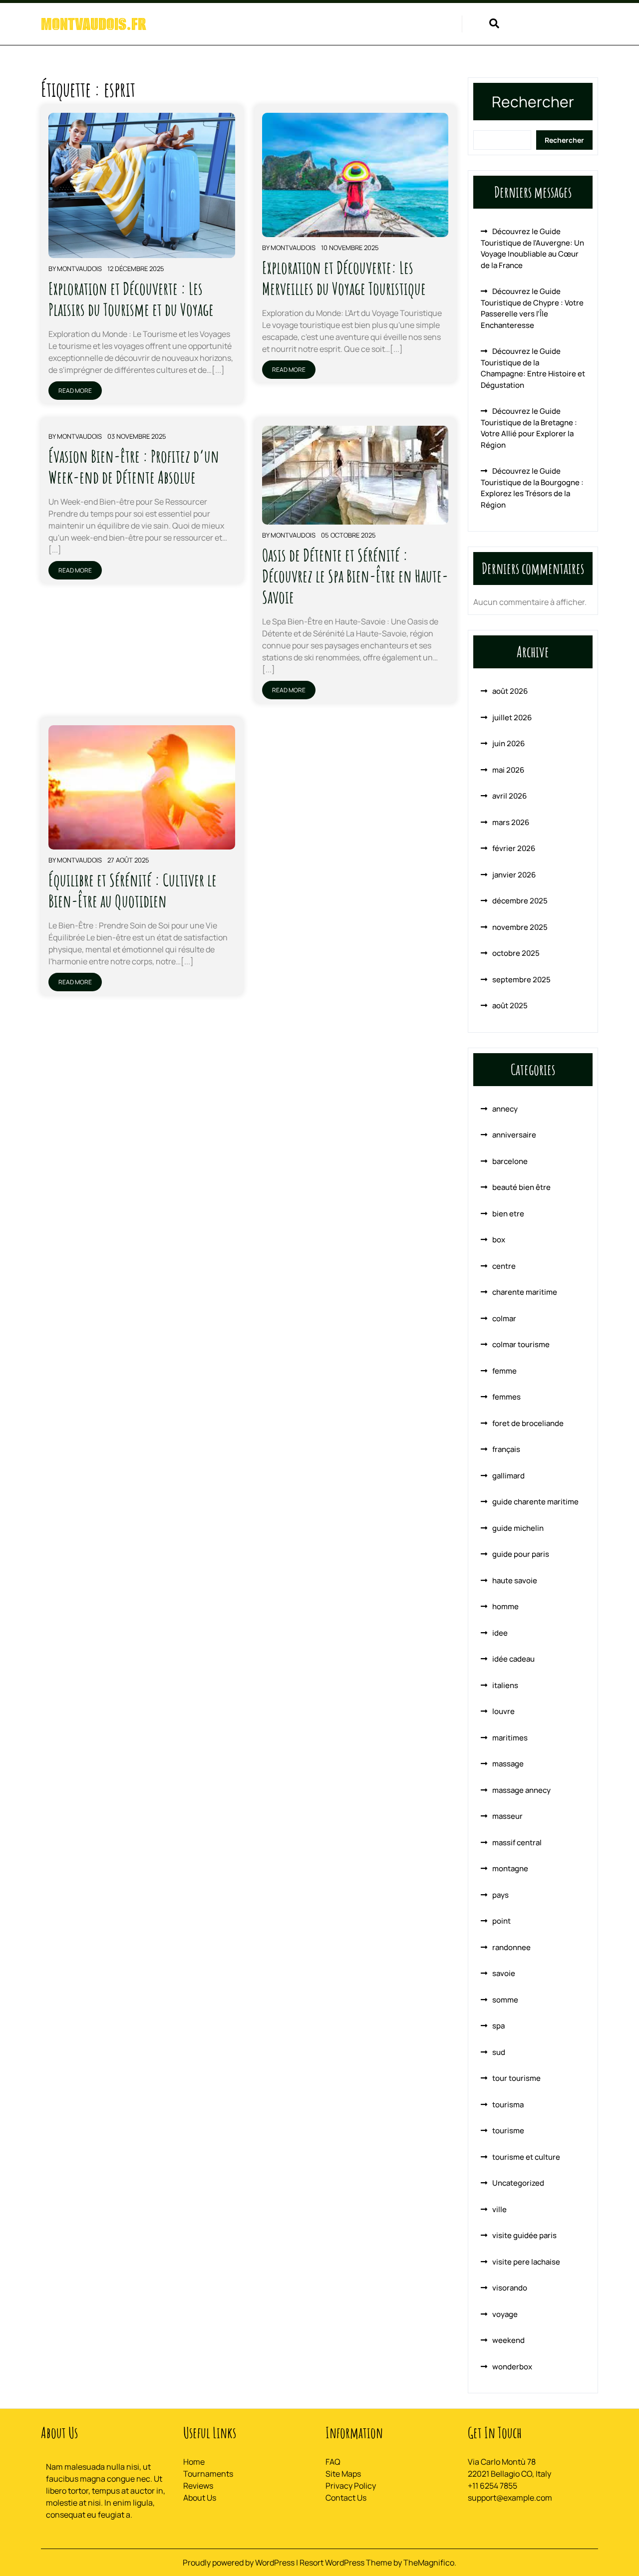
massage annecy (521, 1790)
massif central (517, 1843)
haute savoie (515, 1580)
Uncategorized (518, 2183)
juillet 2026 (512, 717)
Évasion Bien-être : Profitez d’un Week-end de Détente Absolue (134, 466)
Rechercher (533, 102)
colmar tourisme (521, 1344)
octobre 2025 (516, 953)
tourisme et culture (526, 2157)
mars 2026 (511, 822)
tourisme (508, 2131)
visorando (510, 2288)
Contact (432, 25)
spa (498, 2026)
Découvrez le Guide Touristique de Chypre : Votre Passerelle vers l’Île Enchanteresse (532, 308)
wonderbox (512, 2367)
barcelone (510, 1161)
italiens (505, 1685)
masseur (507, 1816)
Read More (75, 391)
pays (500, 1895)
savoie (504, 1973)
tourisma (508, 2105)
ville (499, 2209)
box (499, 1240)
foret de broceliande (528, 1423)
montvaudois (79, 269)
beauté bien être (521, 1187)
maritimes (510, 1738)
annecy (505, 1109)
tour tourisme (516, 2078)
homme (505, 1606)
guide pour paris (521, 1554)
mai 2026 (508, 770)
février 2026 (514, 848)
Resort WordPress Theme (346, 2563)
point (501, 1921)
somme (505, 2000)
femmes (506, 1397)
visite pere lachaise (526, 2262)
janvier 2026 (514, 875)
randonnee (511, 1947)
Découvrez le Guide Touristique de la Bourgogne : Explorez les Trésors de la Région (532, 488)
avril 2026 (509, 796)
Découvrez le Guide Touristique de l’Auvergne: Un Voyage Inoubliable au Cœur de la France (532, 248)
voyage (505, 2314)
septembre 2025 (521, 980)
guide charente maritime (535, 1502)
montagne (510, 1868)
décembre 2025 (520, 901)
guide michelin (518, 1528)
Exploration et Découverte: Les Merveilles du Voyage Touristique (344, 278)
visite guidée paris (524, 2235)
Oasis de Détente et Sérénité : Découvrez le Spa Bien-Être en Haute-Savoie (355, 576)
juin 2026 (508, 743)
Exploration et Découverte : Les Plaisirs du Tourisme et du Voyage (131, 299)
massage (508, 1764)
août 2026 (510, 691)
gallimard (508, 1476)
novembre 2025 (520, 927)
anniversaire (514, 1135)
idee (500, 1633)
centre (504, 1266)
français (506, 1449)
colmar (504, 1318)
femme (504, 1371)
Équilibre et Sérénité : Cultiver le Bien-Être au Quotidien (133, 890)
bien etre (508, 1214)
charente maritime (525, 1292)
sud (499, 2052)
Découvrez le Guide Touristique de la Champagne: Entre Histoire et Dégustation (533, 368)
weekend (508, 2340)
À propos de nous (367, 25)
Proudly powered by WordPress (239, 2563)
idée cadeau (513, 1659)
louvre (503, 1711)
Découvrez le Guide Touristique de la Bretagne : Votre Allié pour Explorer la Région (529, 428)
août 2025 (510, 1005)
